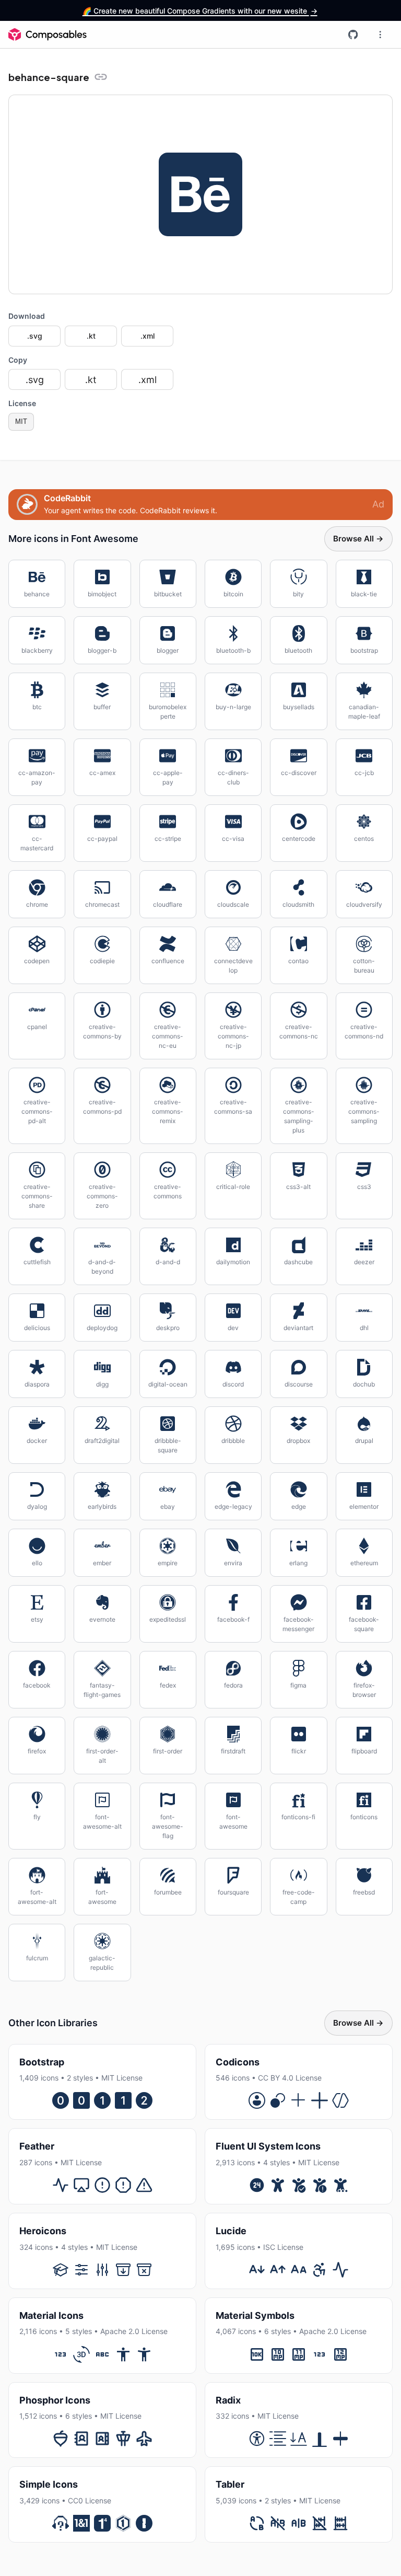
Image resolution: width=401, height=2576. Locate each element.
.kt (91, 336)
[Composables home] (48, 34)
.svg (35, 336)
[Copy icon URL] (101, 77)
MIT (21, 421)
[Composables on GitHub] (353, 34)
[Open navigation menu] (380, 34)
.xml (148, 336)
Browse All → (358, 539)
